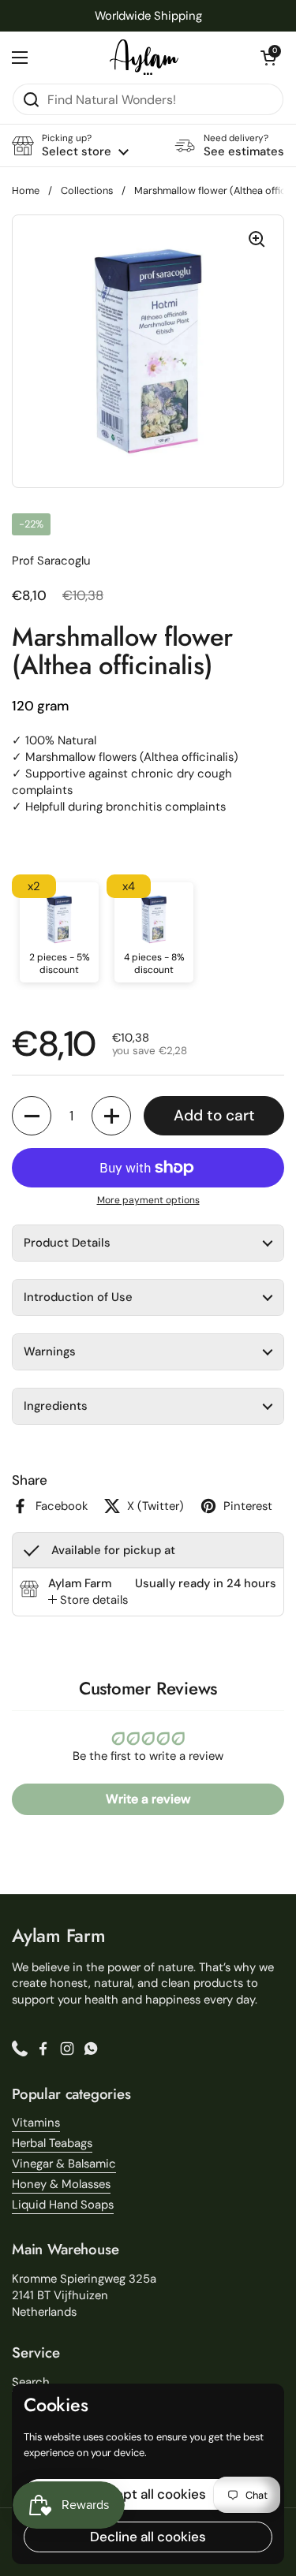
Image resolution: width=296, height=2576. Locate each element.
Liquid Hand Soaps (63, 2205)
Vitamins (36, 2123)
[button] (268, 58)
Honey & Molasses (61, 2184)
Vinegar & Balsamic (64, 2164)
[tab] (88, 1600)
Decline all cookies (148, 2537)
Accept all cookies (148, 2494)
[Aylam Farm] (144, 57)
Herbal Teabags (52, 2143)
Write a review (148, 1799)
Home (26, 190)
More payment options (148, 1200)
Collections (87, 190)
